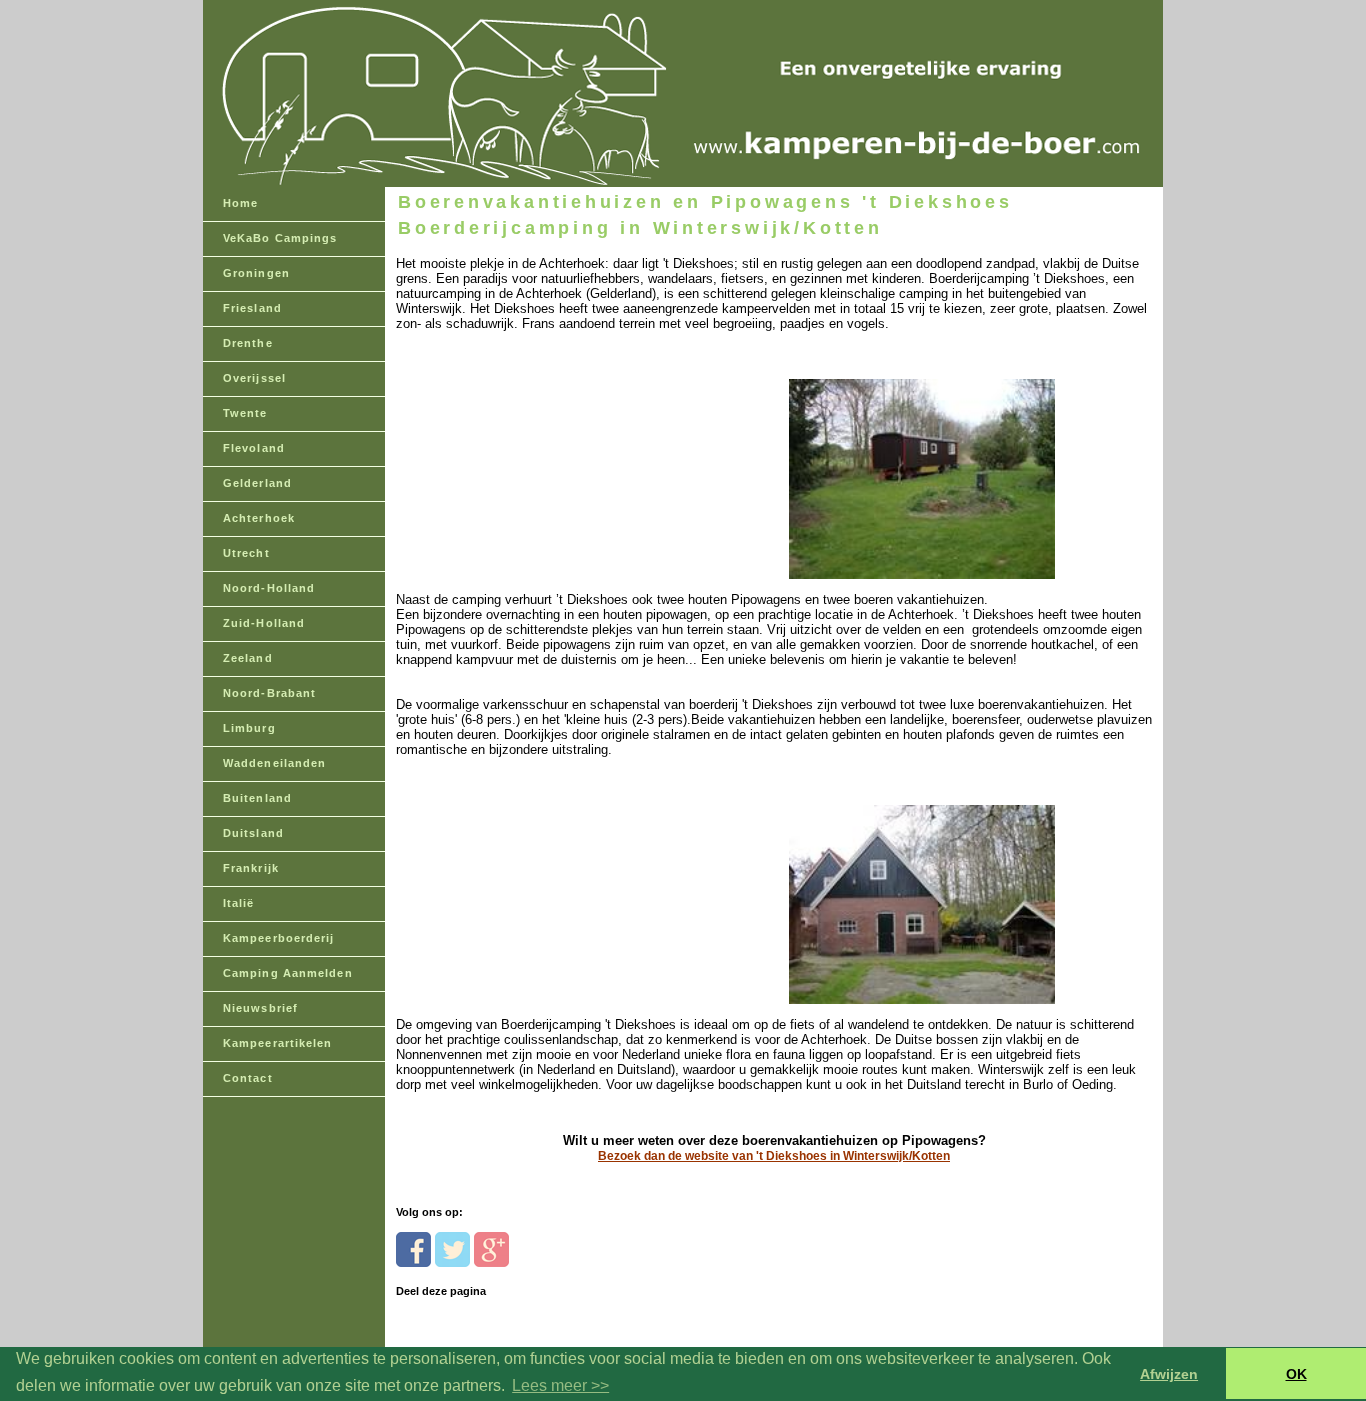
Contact (248, 1078)
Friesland (252, 308)
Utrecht (246, 553)
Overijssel (254, 378)
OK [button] (1296, 1374)
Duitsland (253, 833)
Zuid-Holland (264, 623)
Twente (245, 413)
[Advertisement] (533, 456)
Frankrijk (251, 868)
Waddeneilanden (274, 763)
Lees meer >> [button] (560, 1385)
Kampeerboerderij (279, 938)
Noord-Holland (269, 588)
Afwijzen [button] (1169, 1374)
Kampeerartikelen (278, 1043)
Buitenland (257, 798)
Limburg (249, 728)
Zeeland (248, 658)
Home (240, 203)
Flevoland (254, 448)
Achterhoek (259, 518)
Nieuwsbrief (260, 1008)
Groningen (256, 273)
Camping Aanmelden (288, 973)
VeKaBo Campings (280, 238)
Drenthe (248, 343)
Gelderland (257, 483)
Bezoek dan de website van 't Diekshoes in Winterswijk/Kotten (774, 1156)
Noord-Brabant (269, 693)
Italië (239, 903)
